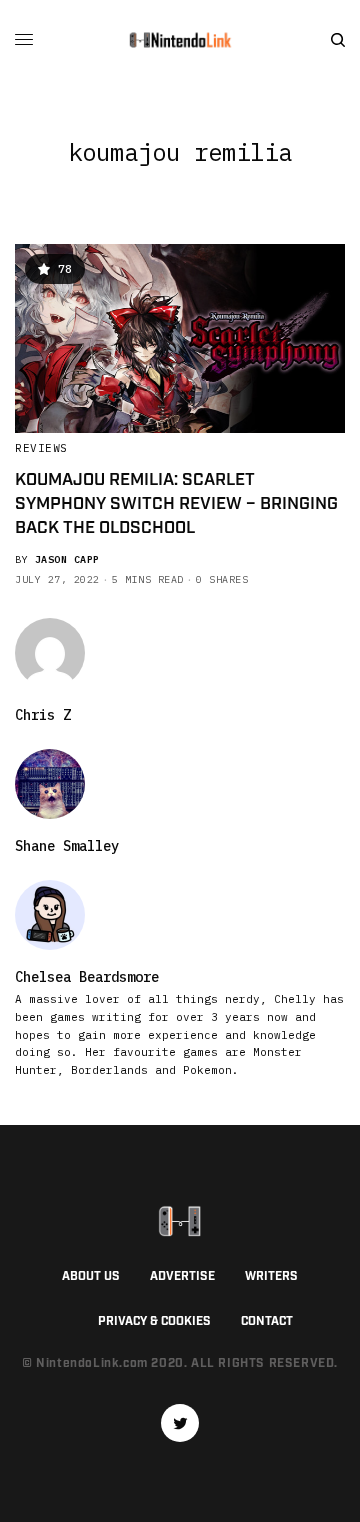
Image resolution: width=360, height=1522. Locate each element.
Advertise (182, 1276)
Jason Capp (67, 559)
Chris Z (43, 715)
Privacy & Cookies (154, 1321)
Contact (267, 1321)
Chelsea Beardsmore (87, 977)
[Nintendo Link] (180, 40)
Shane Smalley (67, 846)
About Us (91, 1276)
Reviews (41, 448)
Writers (271, 1276)
